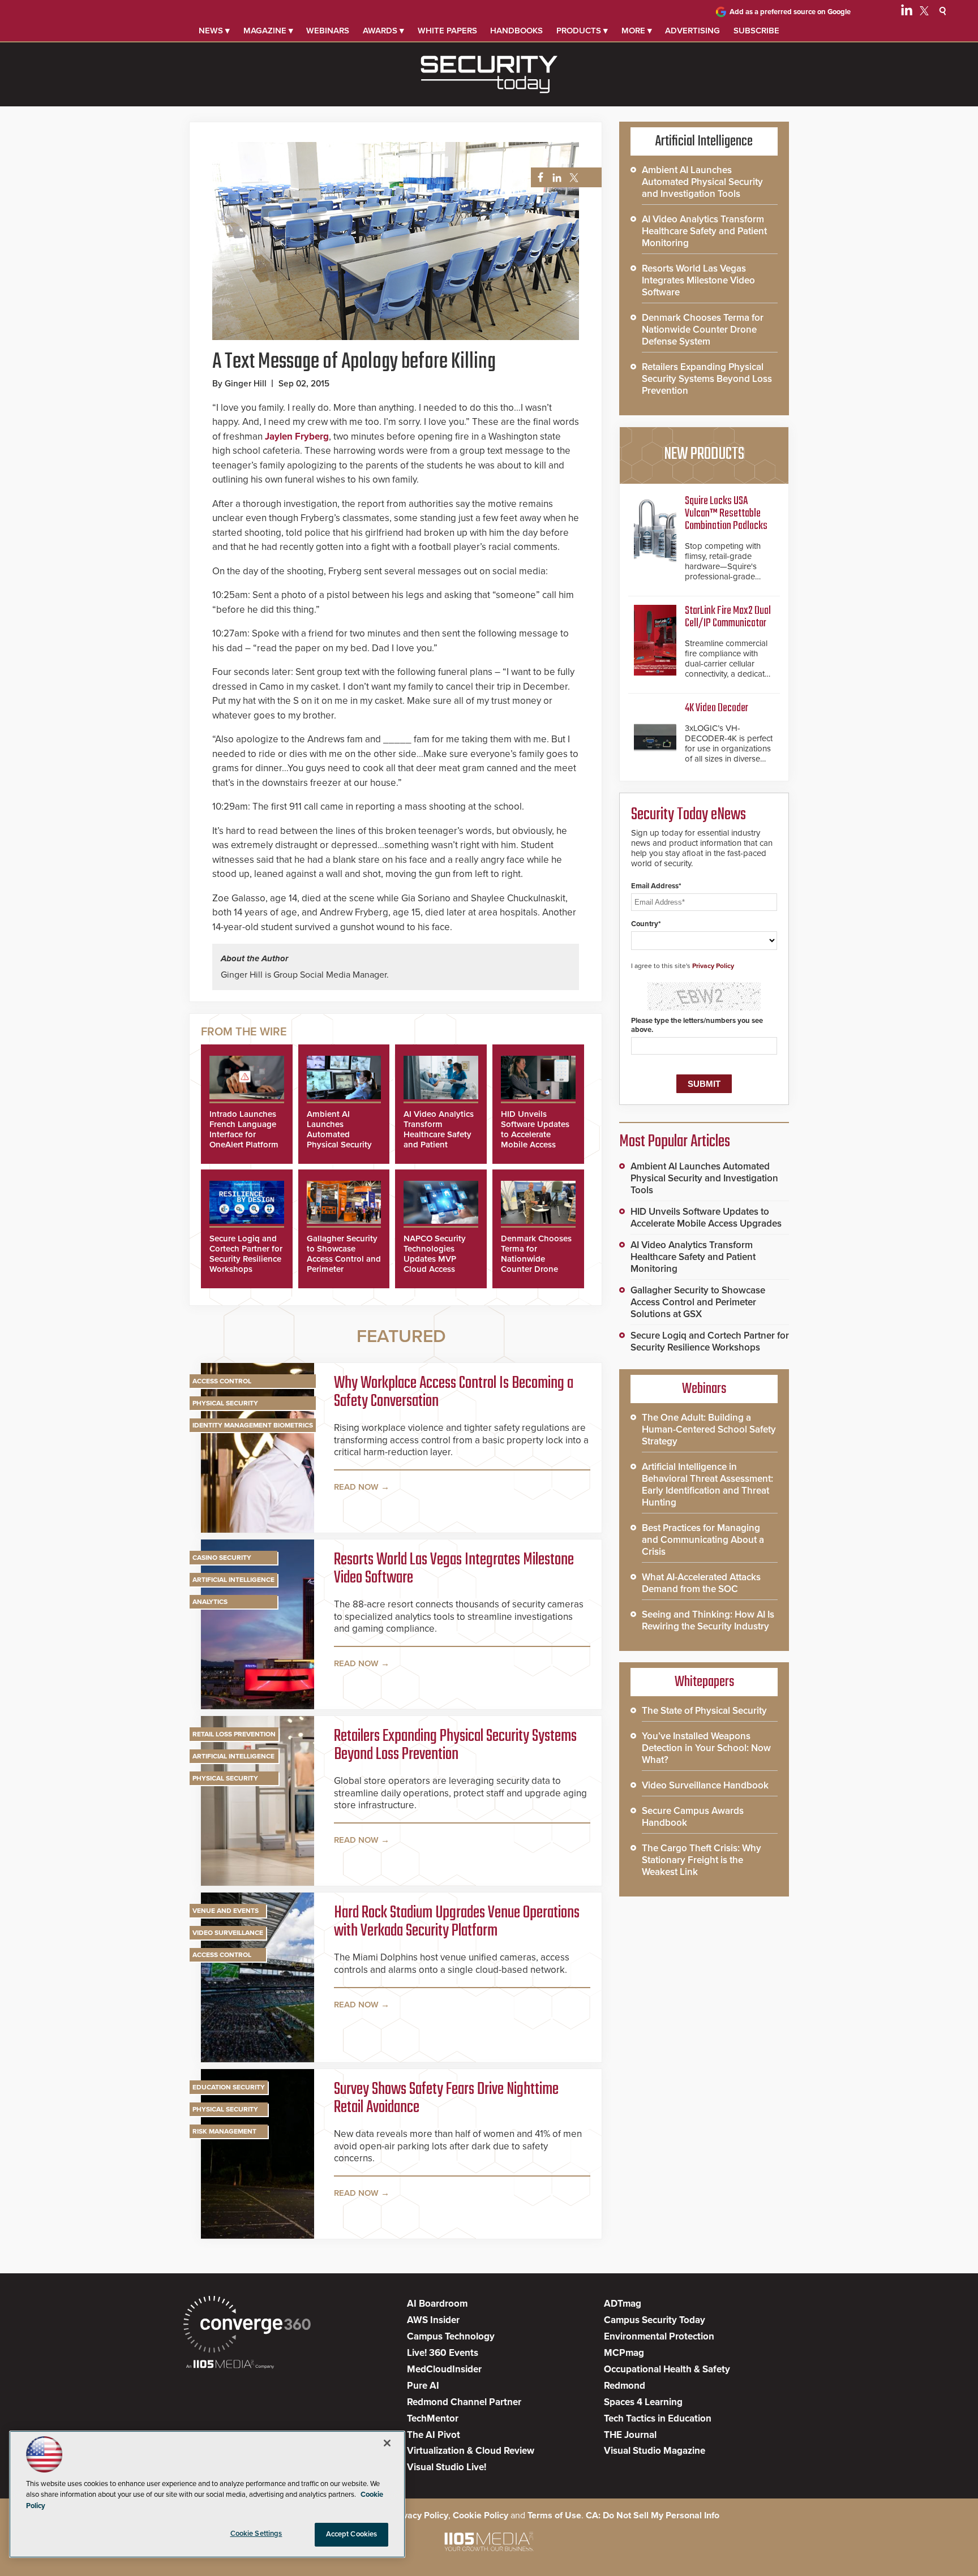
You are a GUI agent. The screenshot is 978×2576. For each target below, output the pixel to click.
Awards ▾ (383, 31)
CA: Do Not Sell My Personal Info (653, 2515)
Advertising (692, 31)
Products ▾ (582, 31)
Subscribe (756, 31)
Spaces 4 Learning (643, 2402)
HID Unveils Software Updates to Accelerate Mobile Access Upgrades (535, 1134)
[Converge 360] (247, 2326)
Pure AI (423, 2386)
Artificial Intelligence (233, 1580)
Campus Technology (451, 2336)
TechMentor (433, 2418)
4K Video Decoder (717, 708)
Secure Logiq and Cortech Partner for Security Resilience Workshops (246, 1254)
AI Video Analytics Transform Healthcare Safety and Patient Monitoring (439, 1134)
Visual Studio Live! (447, 2467)
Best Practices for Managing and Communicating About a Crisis (703, 1540)
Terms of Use (554, 2515)
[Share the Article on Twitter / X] (572, 178)
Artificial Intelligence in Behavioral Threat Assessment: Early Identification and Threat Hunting (707, 1485)
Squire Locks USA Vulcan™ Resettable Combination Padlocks (726, 513)
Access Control (222, 1381)
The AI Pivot (434, 2435)
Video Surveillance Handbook (705, 1785)
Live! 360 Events (443, 2353)
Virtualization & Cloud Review (471, 2451)
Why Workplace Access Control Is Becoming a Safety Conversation (454, 1392)
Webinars (328, 31)
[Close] (387, 2443)
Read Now (356, 1487)
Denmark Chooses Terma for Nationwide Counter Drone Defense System (536, 1259)
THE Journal (630, 2435)
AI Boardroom (437, 2304)
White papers (447, 31)
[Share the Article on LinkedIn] (555, 178)
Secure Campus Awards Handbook (693, 1817)
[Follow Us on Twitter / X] (924, 12)
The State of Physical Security (704, 1711)
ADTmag (623, 2304)
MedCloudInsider (444, 2369)
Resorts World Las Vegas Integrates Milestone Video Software (454, 1569)
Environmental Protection (659, 2336)
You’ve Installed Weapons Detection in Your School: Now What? (706, 1748)
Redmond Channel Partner (464, 2402)
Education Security (229, 2087)
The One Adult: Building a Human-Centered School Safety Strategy (709, 1429)
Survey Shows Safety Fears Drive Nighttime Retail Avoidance (446, 2098)
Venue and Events (226, 1911)
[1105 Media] (230, 2365)
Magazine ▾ (268, 31)
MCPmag (624, 2353)
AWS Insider (433, 2320)
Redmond (625, 2386)
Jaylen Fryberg (297, 436)
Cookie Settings (256, 2534)
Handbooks (516, 31)
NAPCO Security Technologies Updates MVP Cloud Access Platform (435, 1259)
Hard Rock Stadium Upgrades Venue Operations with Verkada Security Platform (457, 1922)
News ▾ (214, 31)
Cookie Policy (481, 2515)
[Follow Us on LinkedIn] (907, 12)
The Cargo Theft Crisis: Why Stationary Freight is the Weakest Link (702, 1860)
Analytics (210, 1602)
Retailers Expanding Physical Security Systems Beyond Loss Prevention (455, 1745)
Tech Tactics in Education (658, 2418)
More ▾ (637, 31)
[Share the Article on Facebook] (537, 178)
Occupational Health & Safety (667, 2369)
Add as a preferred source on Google (790, 12)
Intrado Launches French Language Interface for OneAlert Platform (244, 1129)
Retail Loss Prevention (234, 1734)
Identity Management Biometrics (253, 1425)
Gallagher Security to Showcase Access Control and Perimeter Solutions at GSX (344, 1259)
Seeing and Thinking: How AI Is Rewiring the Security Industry (708, 1620)
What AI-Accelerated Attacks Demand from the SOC (701, 1583)
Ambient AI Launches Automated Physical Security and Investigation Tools (340, 1139)
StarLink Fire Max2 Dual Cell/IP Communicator (728, 617)
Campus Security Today (655, 2320)
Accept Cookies (352, 2534)
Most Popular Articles (675, 1142)
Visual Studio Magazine (655, 2451)
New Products (704, 454)
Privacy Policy (713, 966)
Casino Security (222, 1558)
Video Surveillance (228, 1933)
